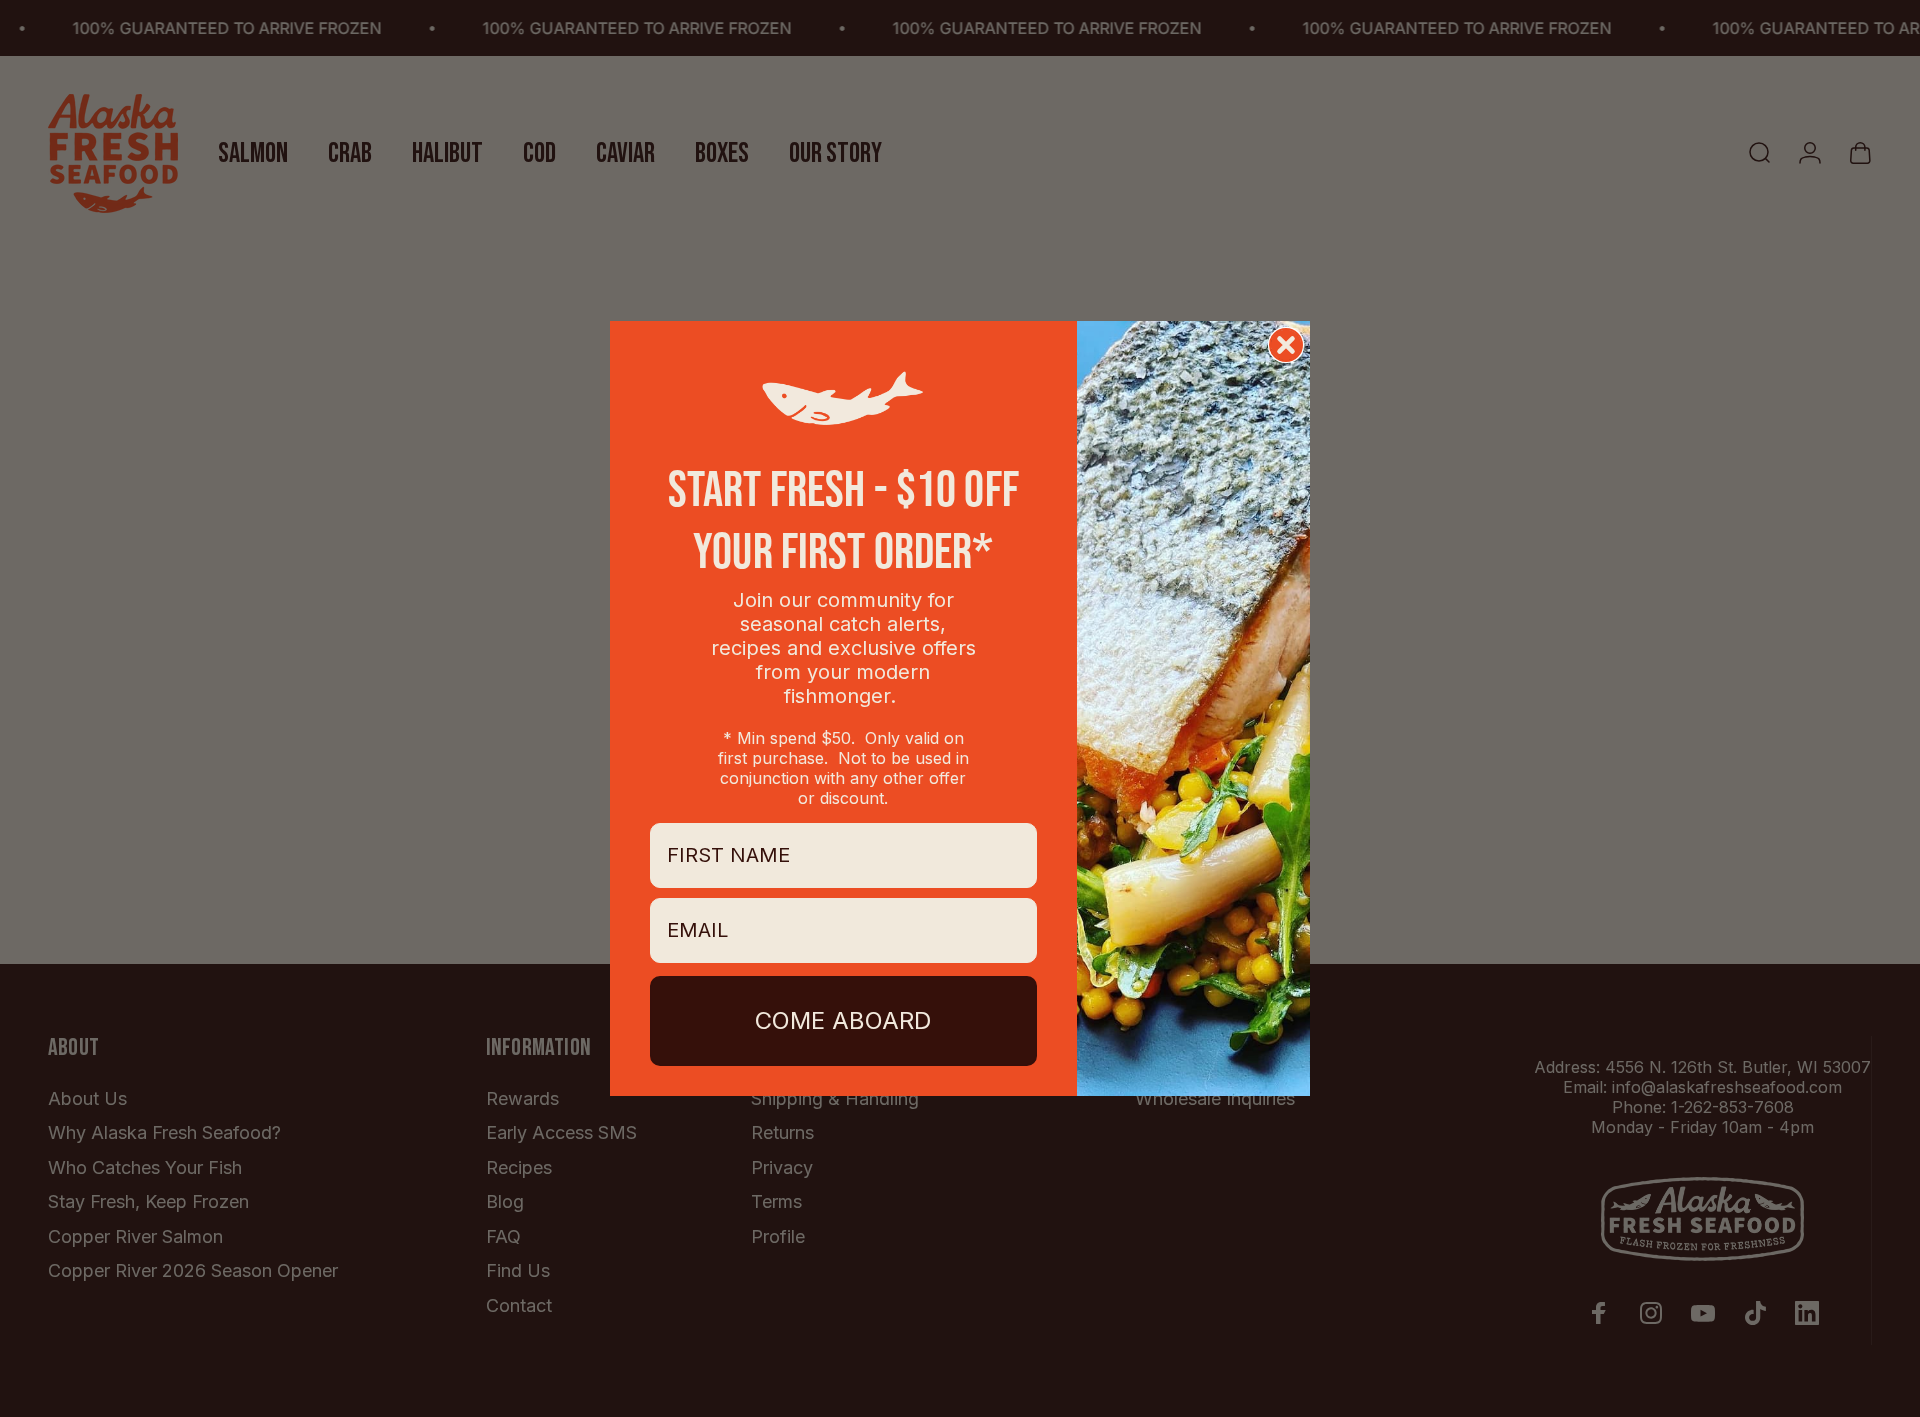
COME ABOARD (843, 1020)
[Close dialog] (1286, 345)
